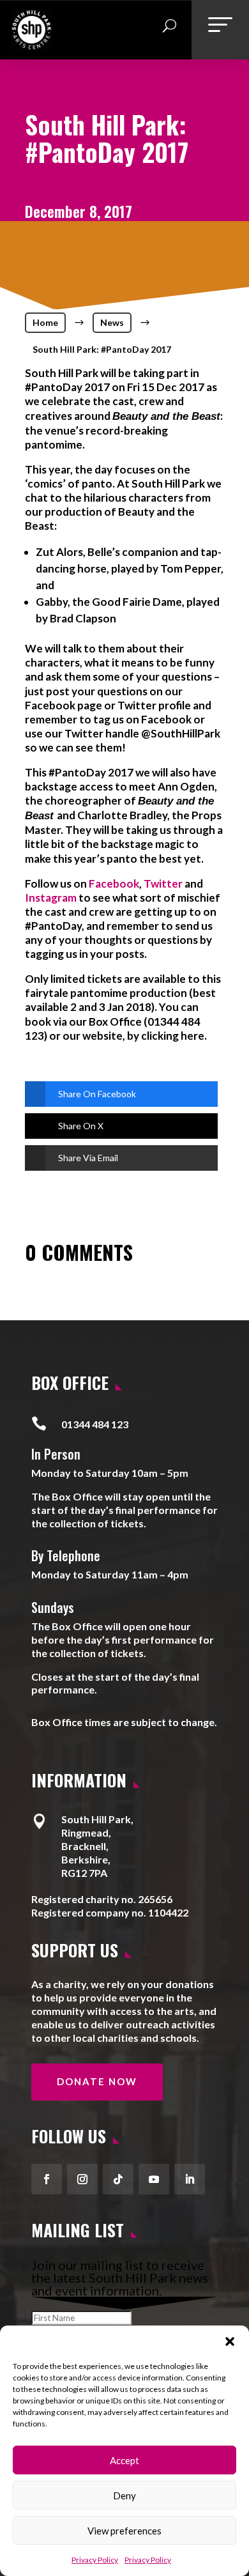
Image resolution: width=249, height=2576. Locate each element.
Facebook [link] (114, 883)
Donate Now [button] (97, 2081)
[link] (32, 45)
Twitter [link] (163, 883)
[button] (230, 2341)
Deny (124, 2495)
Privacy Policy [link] (95, 2560)
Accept (124, 2460)
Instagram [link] (51, 898)
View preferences (124, 2531)
